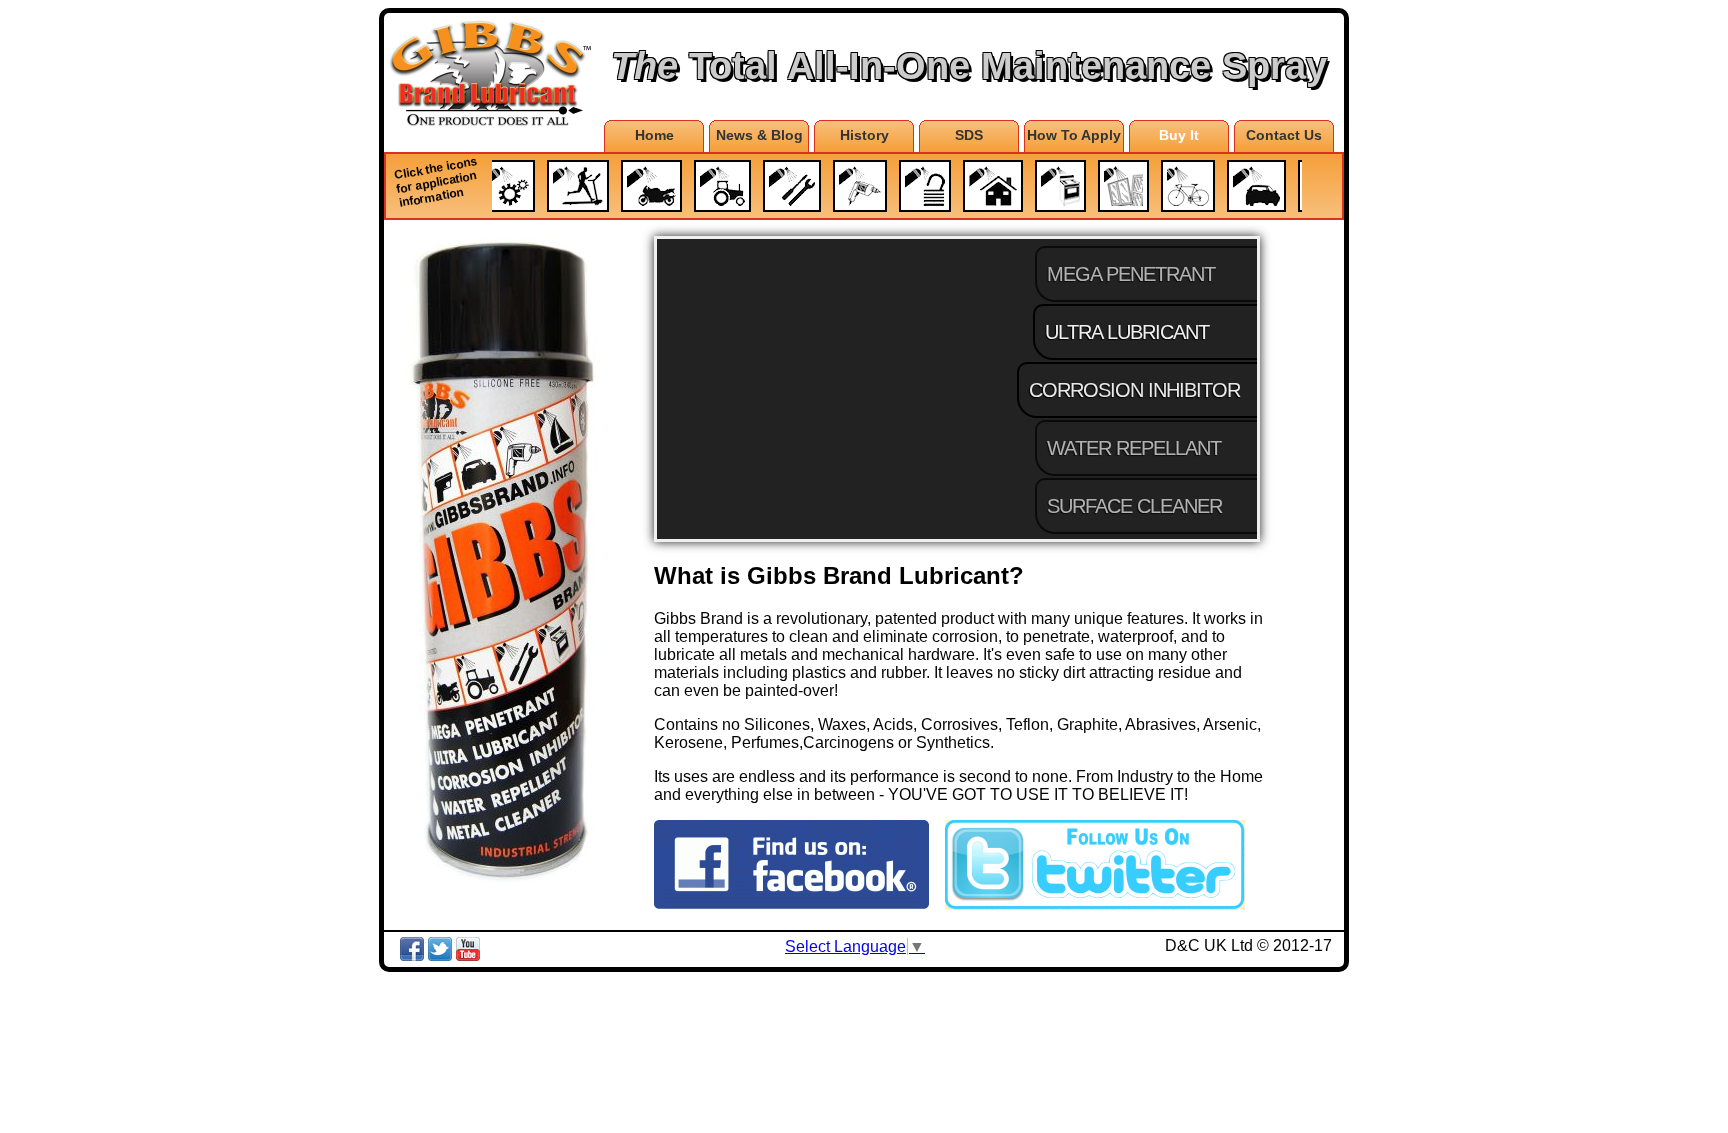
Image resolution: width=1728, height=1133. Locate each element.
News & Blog (759, 135)
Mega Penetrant (1131, 274)
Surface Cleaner (1134, 506)
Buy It (1179, 135)
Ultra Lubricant (1129, 332)
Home (654, 135)
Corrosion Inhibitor (1132, 390)
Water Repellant (1134, 448)
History (864, 135)
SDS (969, 135)
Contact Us (1284, 135)
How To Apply (1074, 135)
